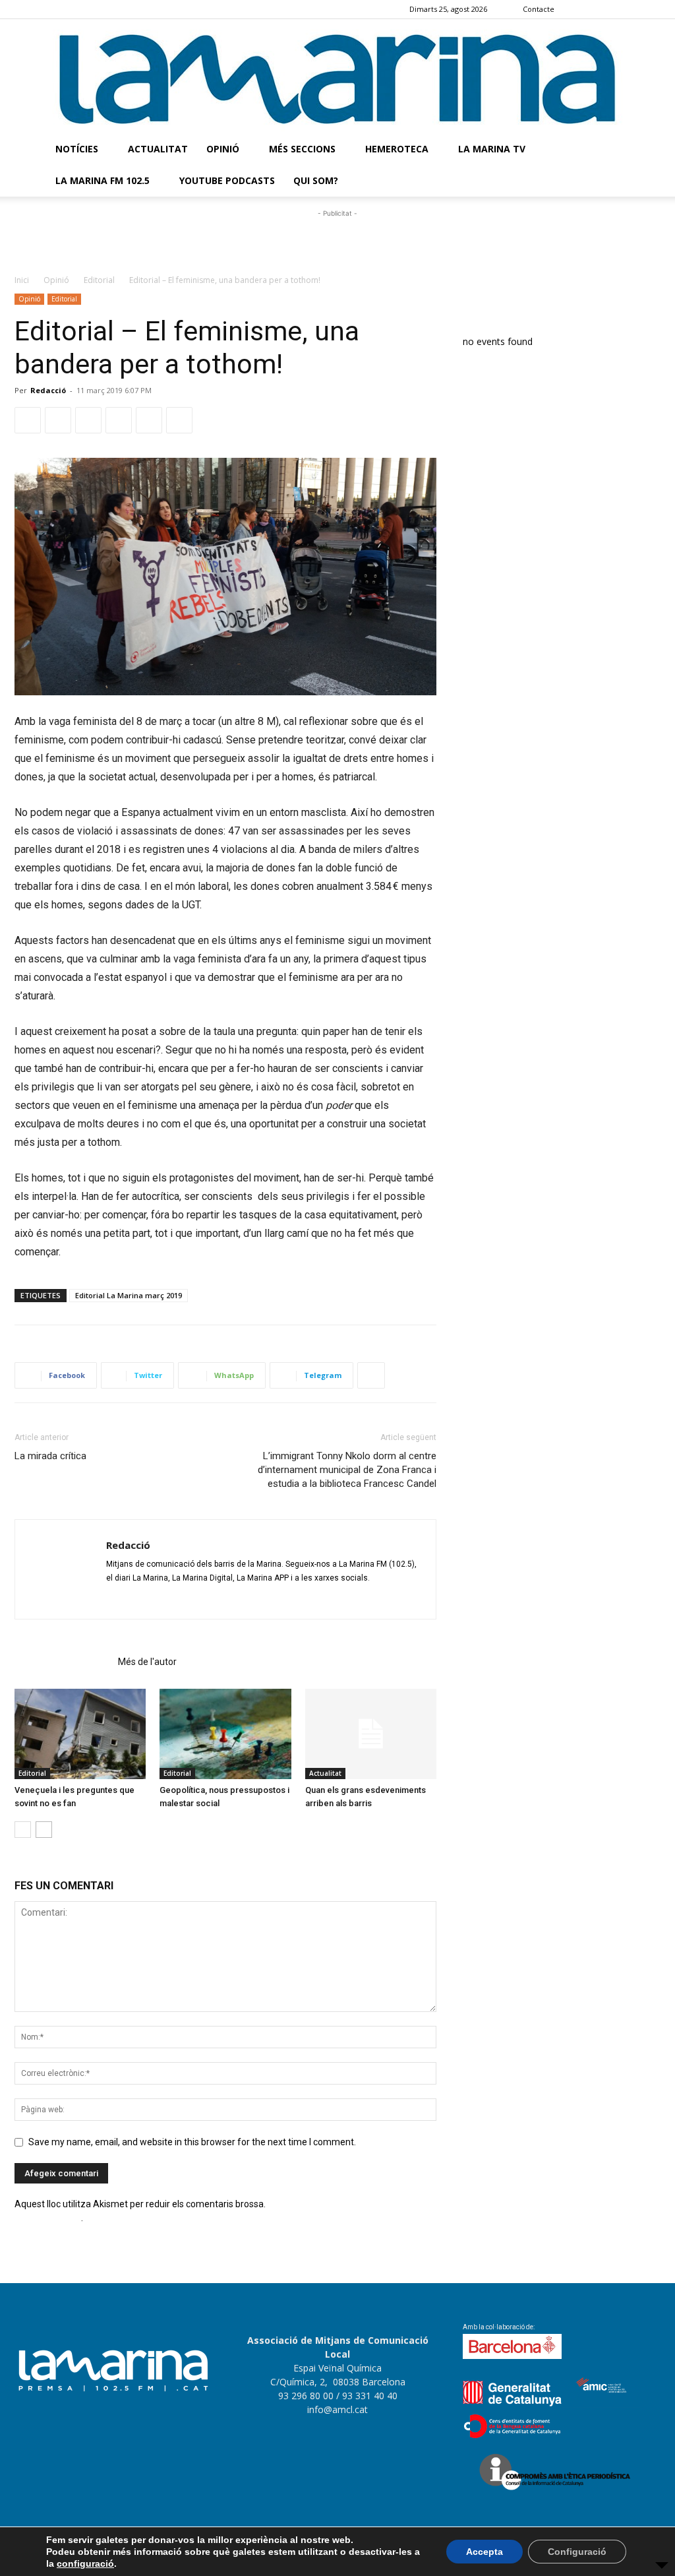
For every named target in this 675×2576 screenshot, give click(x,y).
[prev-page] (23, 1830)
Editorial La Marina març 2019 (129, 1295)
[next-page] (44, 1830)
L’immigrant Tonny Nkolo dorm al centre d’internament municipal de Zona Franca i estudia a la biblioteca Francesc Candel (347, 1470)
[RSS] (629, 9)
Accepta (484, 2552)
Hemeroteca (397, 149)
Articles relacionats (62, 1662)
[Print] (179, 420)
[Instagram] (607, 9)
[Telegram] (119, 420)
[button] (645, 150)
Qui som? (316, 180)
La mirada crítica (50, 1456)
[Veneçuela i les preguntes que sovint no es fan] (80, 1734)
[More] (371, 1375)
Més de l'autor (147, 1662)
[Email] (149, 420)
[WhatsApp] (88, 420)
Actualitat (158, 149)
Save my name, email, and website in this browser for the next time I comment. (192, 2142)
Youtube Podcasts (227, 180)
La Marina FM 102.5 (103, 180)
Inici (22, 280)
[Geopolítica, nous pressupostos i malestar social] (225, 1734)
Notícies (77, 149)
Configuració (577, 2552)
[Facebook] (585, 9)
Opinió (223, 149)
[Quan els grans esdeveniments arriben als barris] (371, 1734)
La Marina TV (492, 149)
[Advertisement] (337, 240)
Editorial (99, 280)
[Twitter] (651, 9)
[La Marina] (337, 76)
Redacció (48, 390)
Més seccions (302, 149)
